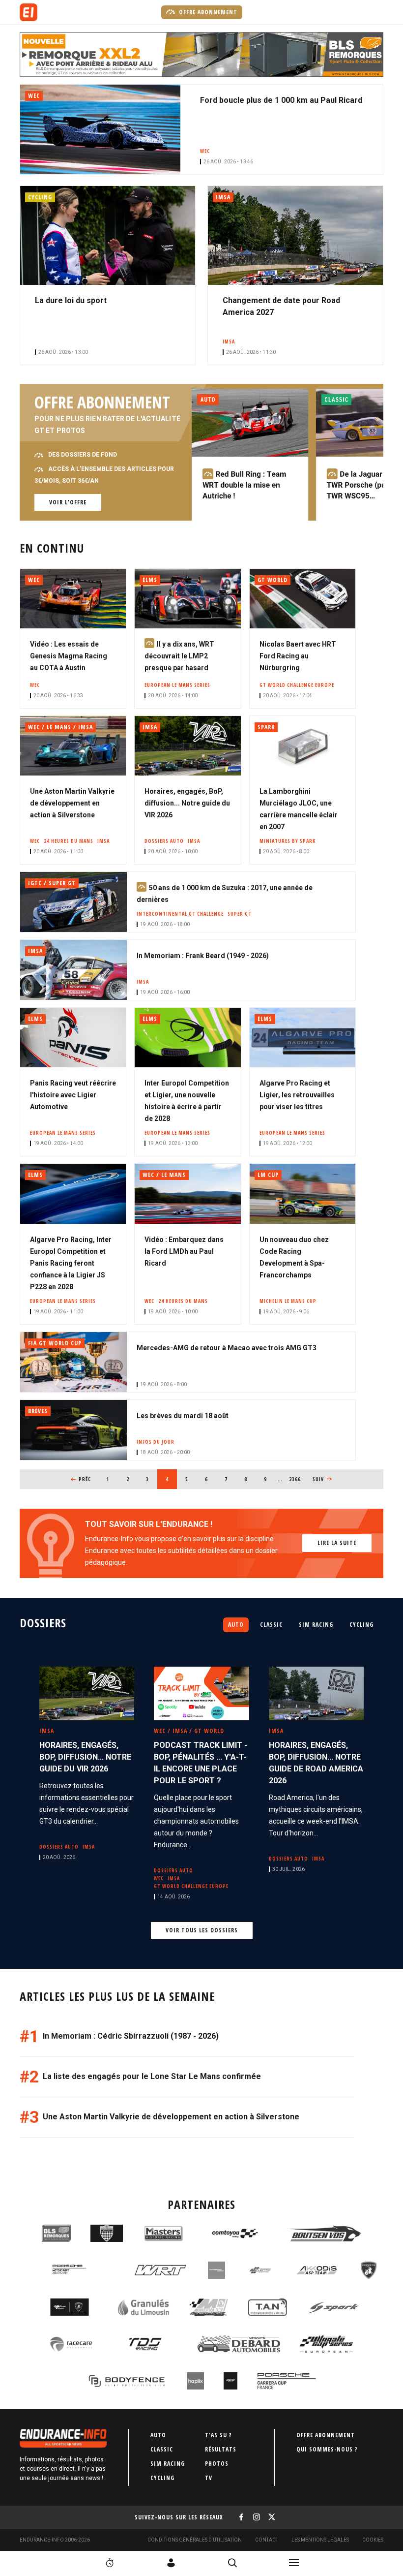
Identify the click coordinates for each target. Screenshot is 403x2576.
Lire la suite (337, 1543)
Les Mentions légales (320, 2540)
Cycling (361, 1625)
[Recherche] (232, 2563)
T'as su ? (218, 2435)
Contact (267, 2540)
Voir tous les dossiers (202, 1930)
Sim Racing (316, 1625)
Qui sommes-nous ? (327, 2449)
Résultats (221, 2449)
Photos (217, 2464)
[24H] (110, 2563)
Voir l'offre (68, 502)
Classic (271, 1625)
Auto (236, 1625)
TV (209, 2478)
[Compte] (171, 2563)
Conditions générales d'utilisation (195, 2540)
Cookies (373, 2540)
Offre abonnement (207, 12)
